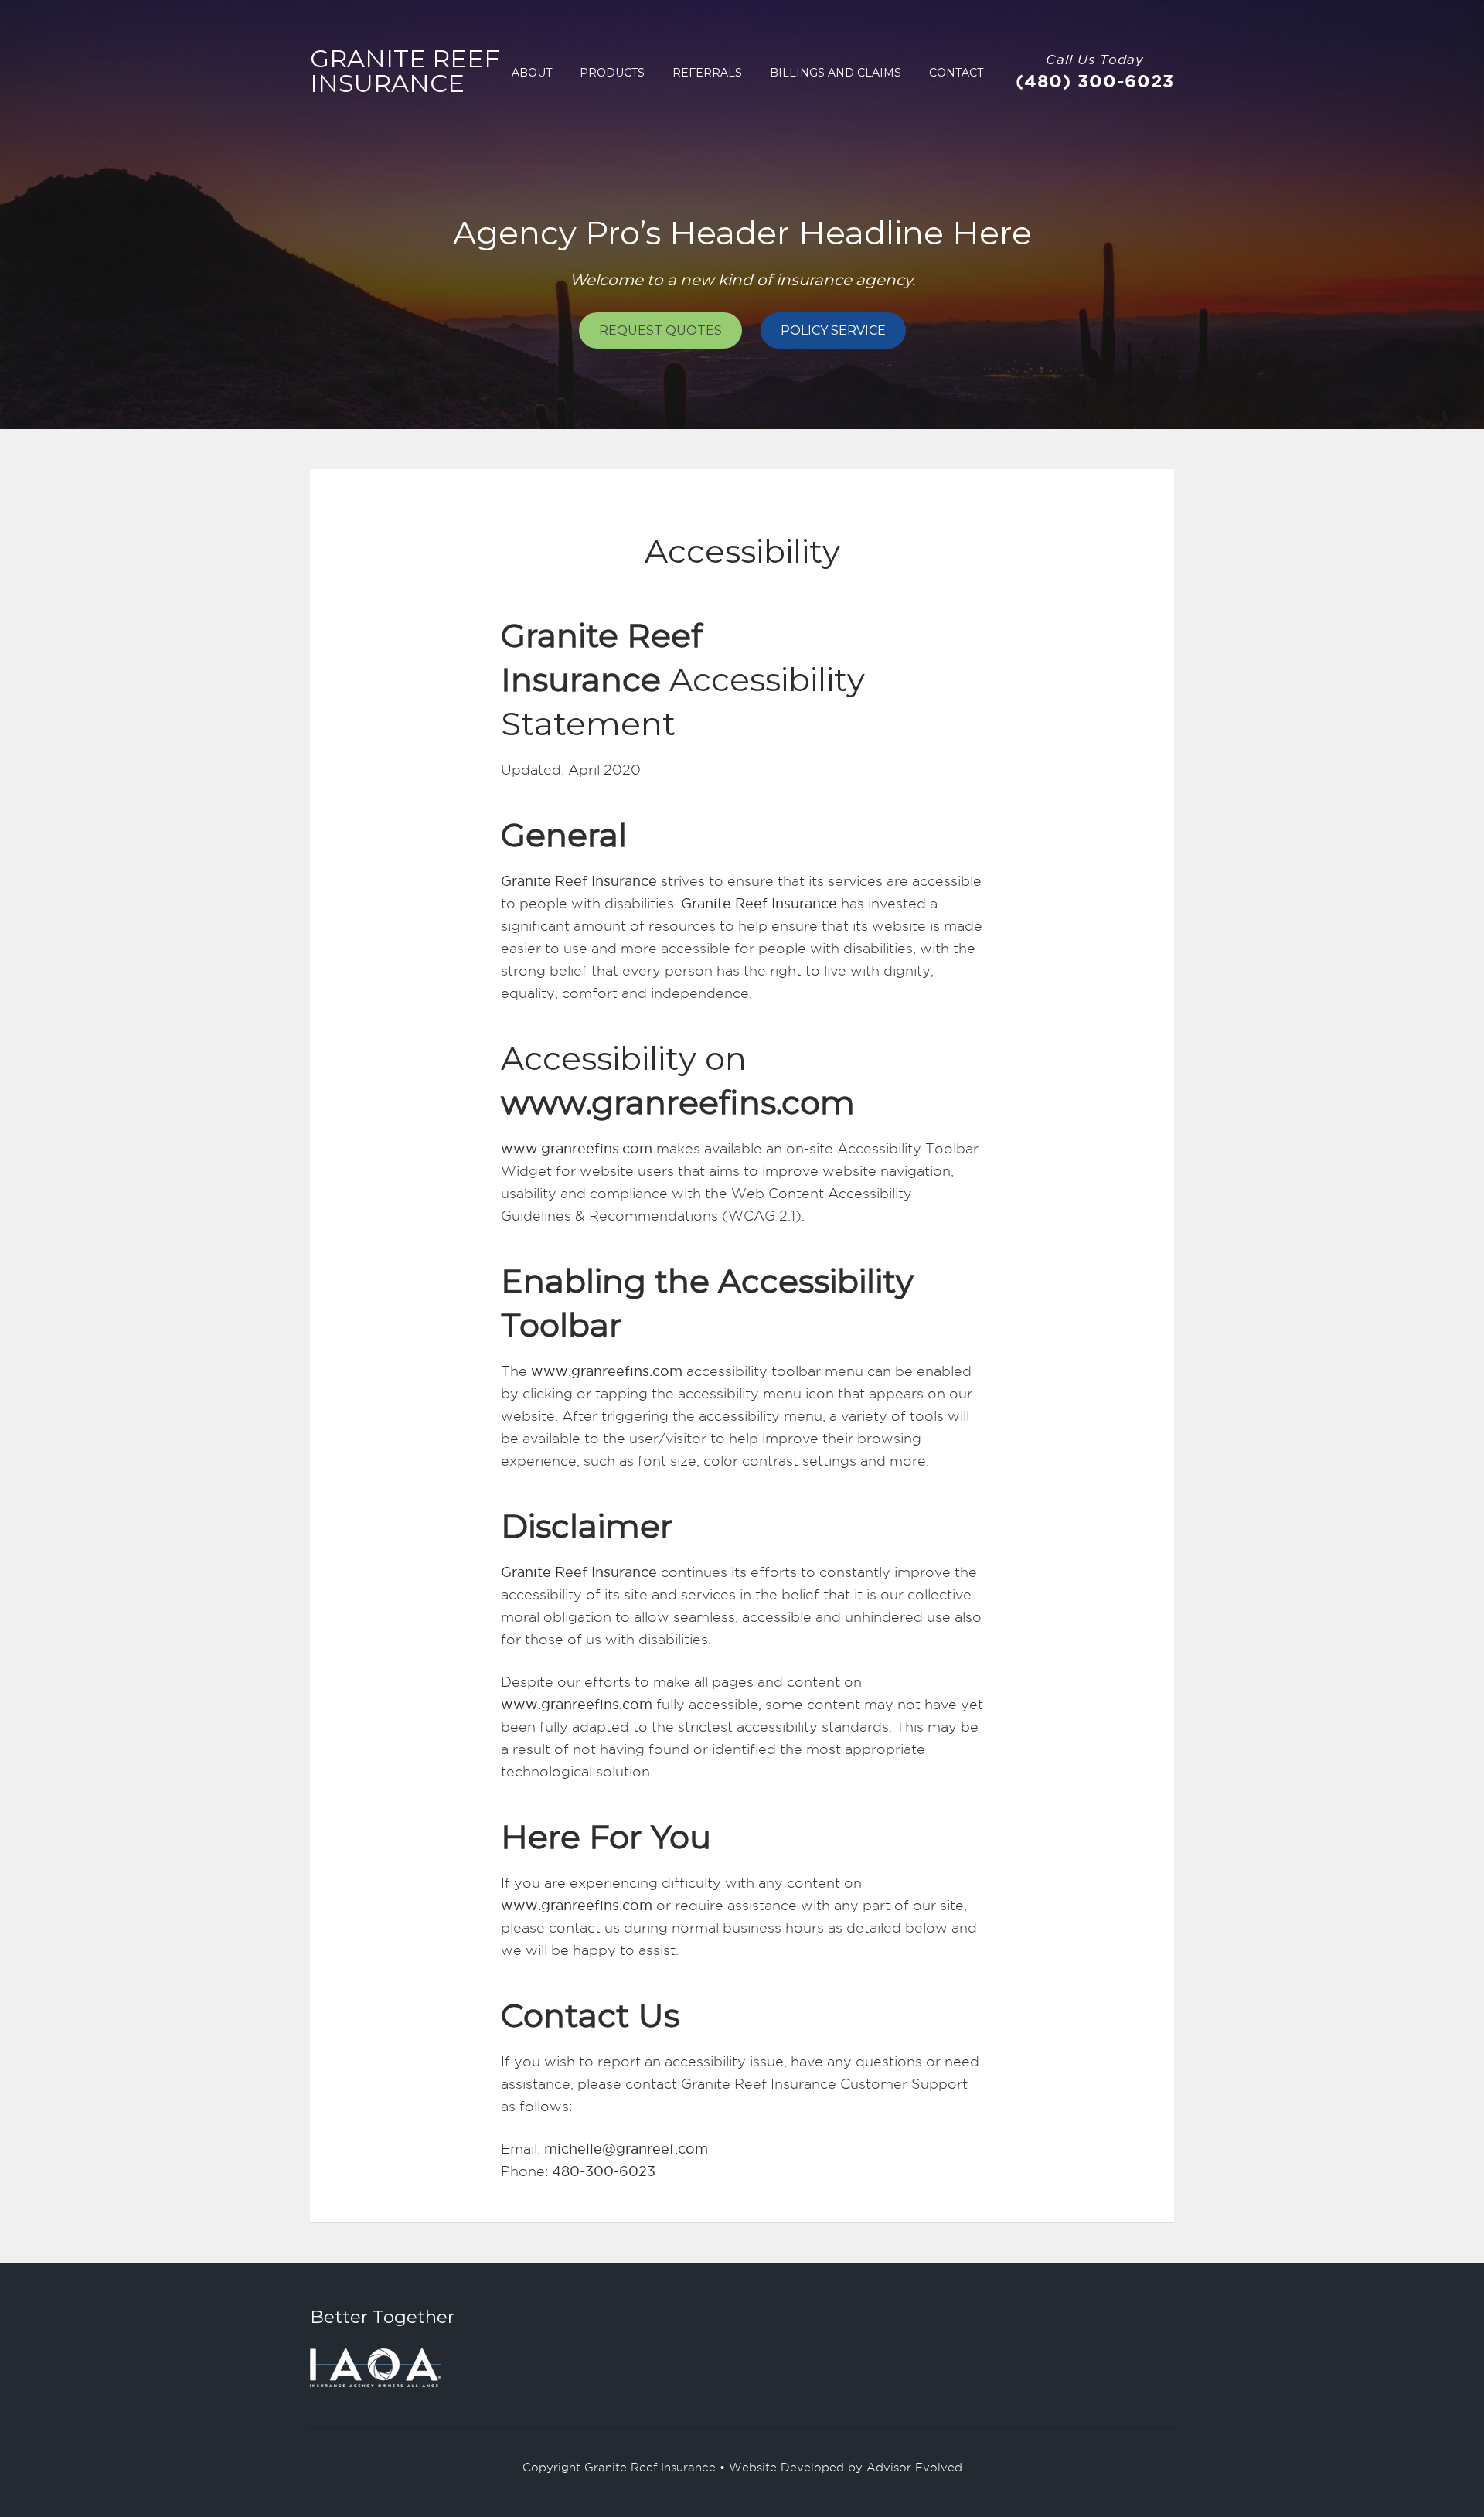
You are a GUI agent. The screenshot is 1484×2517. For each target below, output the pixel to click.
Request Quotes (660, 330)
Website (753, 2468)
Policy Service (833, 330)
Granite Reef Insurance (405, 71)
